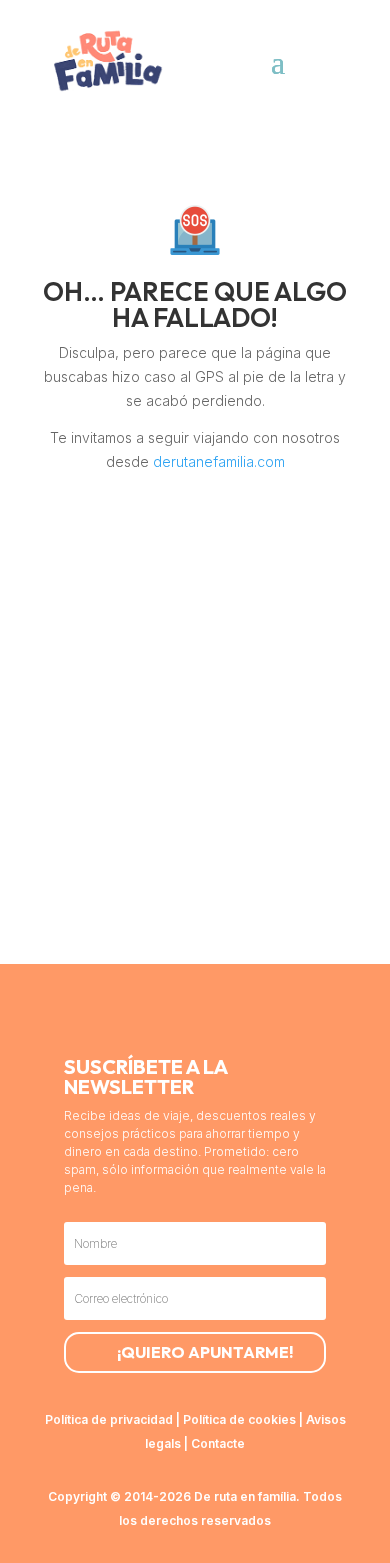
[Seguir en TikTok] (163, 1014)
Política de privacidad (109, 1419)
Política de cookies (239, 1419)
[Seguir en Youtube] (211, 1014)
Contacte (218, 1443)
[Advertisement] (195, 759)
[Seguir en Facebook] (259, 1014)
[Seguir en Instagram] (115, 1014)
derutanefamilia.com (219, 461)
